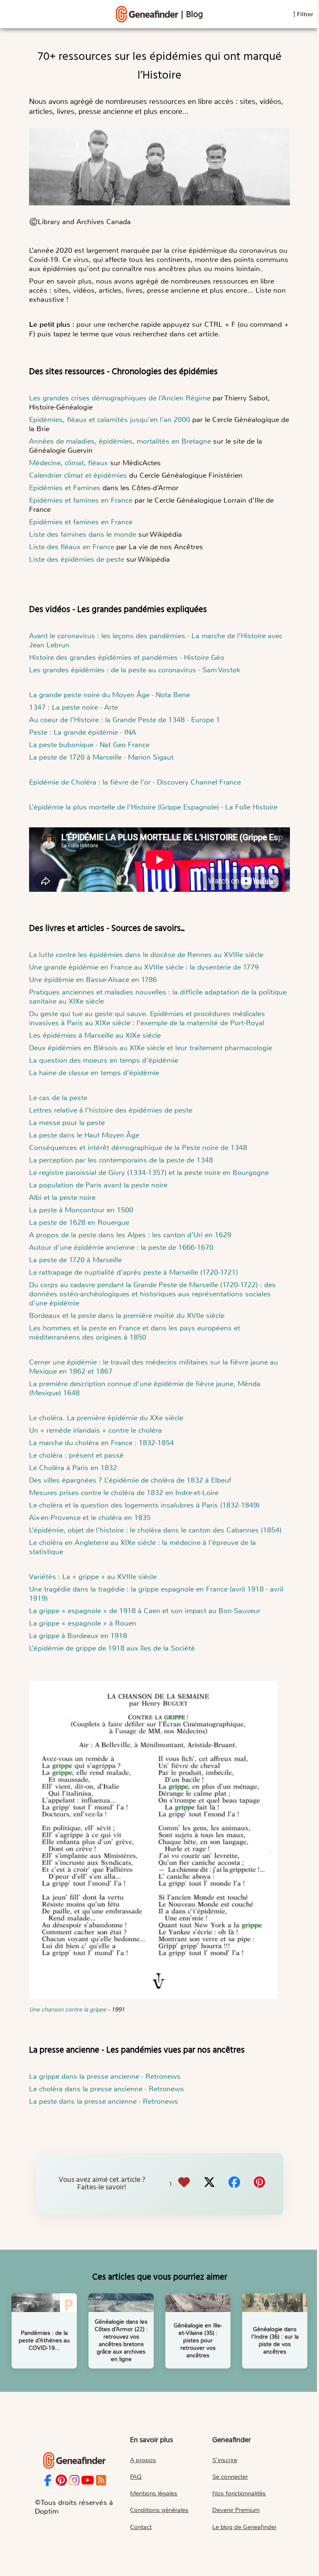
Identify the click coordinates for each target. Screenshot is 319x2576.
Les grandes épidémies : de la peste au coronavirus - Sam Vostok (135, 670)
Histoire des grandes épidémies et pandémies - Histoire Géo (127, 657)
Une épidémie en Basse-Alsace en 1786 (93, 980)
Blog (195, 15)
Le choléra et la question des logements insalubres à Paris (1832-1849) (144, 1505)
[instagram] (75, 2481)
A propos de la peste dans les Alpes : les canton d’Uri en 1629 (130, 1235)
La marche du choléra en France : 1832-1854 (102, 1443)
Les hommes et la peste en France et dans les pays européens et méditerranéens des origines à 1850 (135, 1332)
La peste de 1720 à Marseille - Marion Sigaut (101, 757)
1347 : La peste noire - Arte (74, 707)
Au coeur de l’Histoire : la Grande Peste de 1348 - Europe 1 (125, 720)
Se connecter (230, 2477)
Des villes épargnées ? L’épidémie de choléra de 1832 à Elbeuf (131, 1480)
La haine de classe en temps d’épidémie (94, 1073)
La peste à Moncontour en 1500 (81, 1210)
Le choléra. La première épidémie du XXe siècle (106, 1418)
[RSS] (101, 2481)
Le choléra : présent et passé (76, 1455)
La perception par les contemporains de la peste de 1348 (121, 1160)
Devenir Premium (236, 2510)
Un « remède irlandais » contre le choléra (96, 1430)
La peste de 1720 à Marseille (75, 1260)
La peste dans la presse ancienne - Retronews (104, 2101)
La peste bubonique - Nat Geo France (89, 745)
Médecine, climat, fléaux (69, 463)
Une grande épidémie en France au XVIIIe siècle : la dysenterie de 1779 (144, 967)
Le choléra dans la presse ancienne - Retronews (107, 2089)
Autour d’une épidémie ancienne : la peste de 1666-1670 (121, 1247)
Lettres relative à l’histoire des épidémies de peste (111, 1110)
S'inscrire (225, 2460)
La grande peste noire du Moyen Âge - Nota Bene (109, 695)
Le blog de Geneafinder (244, 2527)
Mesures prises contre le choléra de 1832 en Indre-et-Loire (124, 1493)
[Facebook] (234, 2184)
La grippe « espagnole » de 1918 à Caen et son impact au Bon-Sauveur (145, 1611)
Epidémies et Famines (65, 488)
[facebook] (48, 2481)
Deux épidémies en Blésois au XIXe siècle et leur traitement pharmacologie (151, 1048)
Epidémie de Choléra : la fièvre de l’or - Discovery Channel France (135, 782)
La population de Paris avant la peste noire (98, 1185)
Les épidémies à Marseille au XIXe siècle (95, 1035)
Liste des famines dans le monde (83, 534)
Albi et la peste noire (62, 1197)
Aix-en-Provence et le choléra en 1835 (90, 1517)
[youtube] (88, 2481)
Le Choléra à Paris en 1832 (73, 1468)
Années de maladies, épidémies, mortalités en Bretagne (120, 441)
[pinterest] (61, 2481)
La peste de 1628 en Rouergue (79, 1222)
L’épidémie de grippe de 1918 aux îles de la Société (112, 1648)
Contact (141, 2527)
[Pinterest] (259, 2184)
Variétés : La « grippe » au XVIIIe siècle (93, 1577)
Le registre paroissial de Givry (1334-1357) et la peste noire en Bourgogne (149, 1172)
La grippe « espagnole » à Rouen (83, 1623)
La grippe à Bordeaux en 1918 (78, 1636)
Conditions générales (159, 2510)
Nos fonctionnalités (239, 2493)
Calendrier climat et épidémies (78, 475)
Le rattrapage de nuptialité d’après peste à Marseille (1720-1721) (134, 1272)
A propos (143, 2460)
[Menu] (147, 14)
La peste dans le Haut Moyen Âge (84, 1135)
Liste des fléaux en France (72, 547)
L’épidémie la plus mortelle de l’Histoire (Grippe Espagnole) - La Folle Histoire (153, 807)
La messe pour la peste (67, 1123)
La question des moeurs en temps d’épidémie (104, 1060)
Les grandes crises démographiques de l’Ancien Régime (120, 398)
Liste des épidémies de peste (78, 559)
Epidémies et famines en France (81, 500)
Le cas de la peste (58, 1098)
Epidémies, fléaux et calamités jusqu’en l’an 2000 (110, 419)
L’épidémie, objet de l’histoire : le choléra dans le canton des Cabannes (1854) (155, 1530)
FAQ (136, 2477)
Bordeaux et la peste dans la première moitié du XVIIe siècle (127, 1315)
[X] (209, 2184)
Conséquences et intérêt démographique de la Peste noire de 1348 (138, 1147)
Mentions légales (154, 2493)
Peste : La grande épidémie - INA (83, 732)
